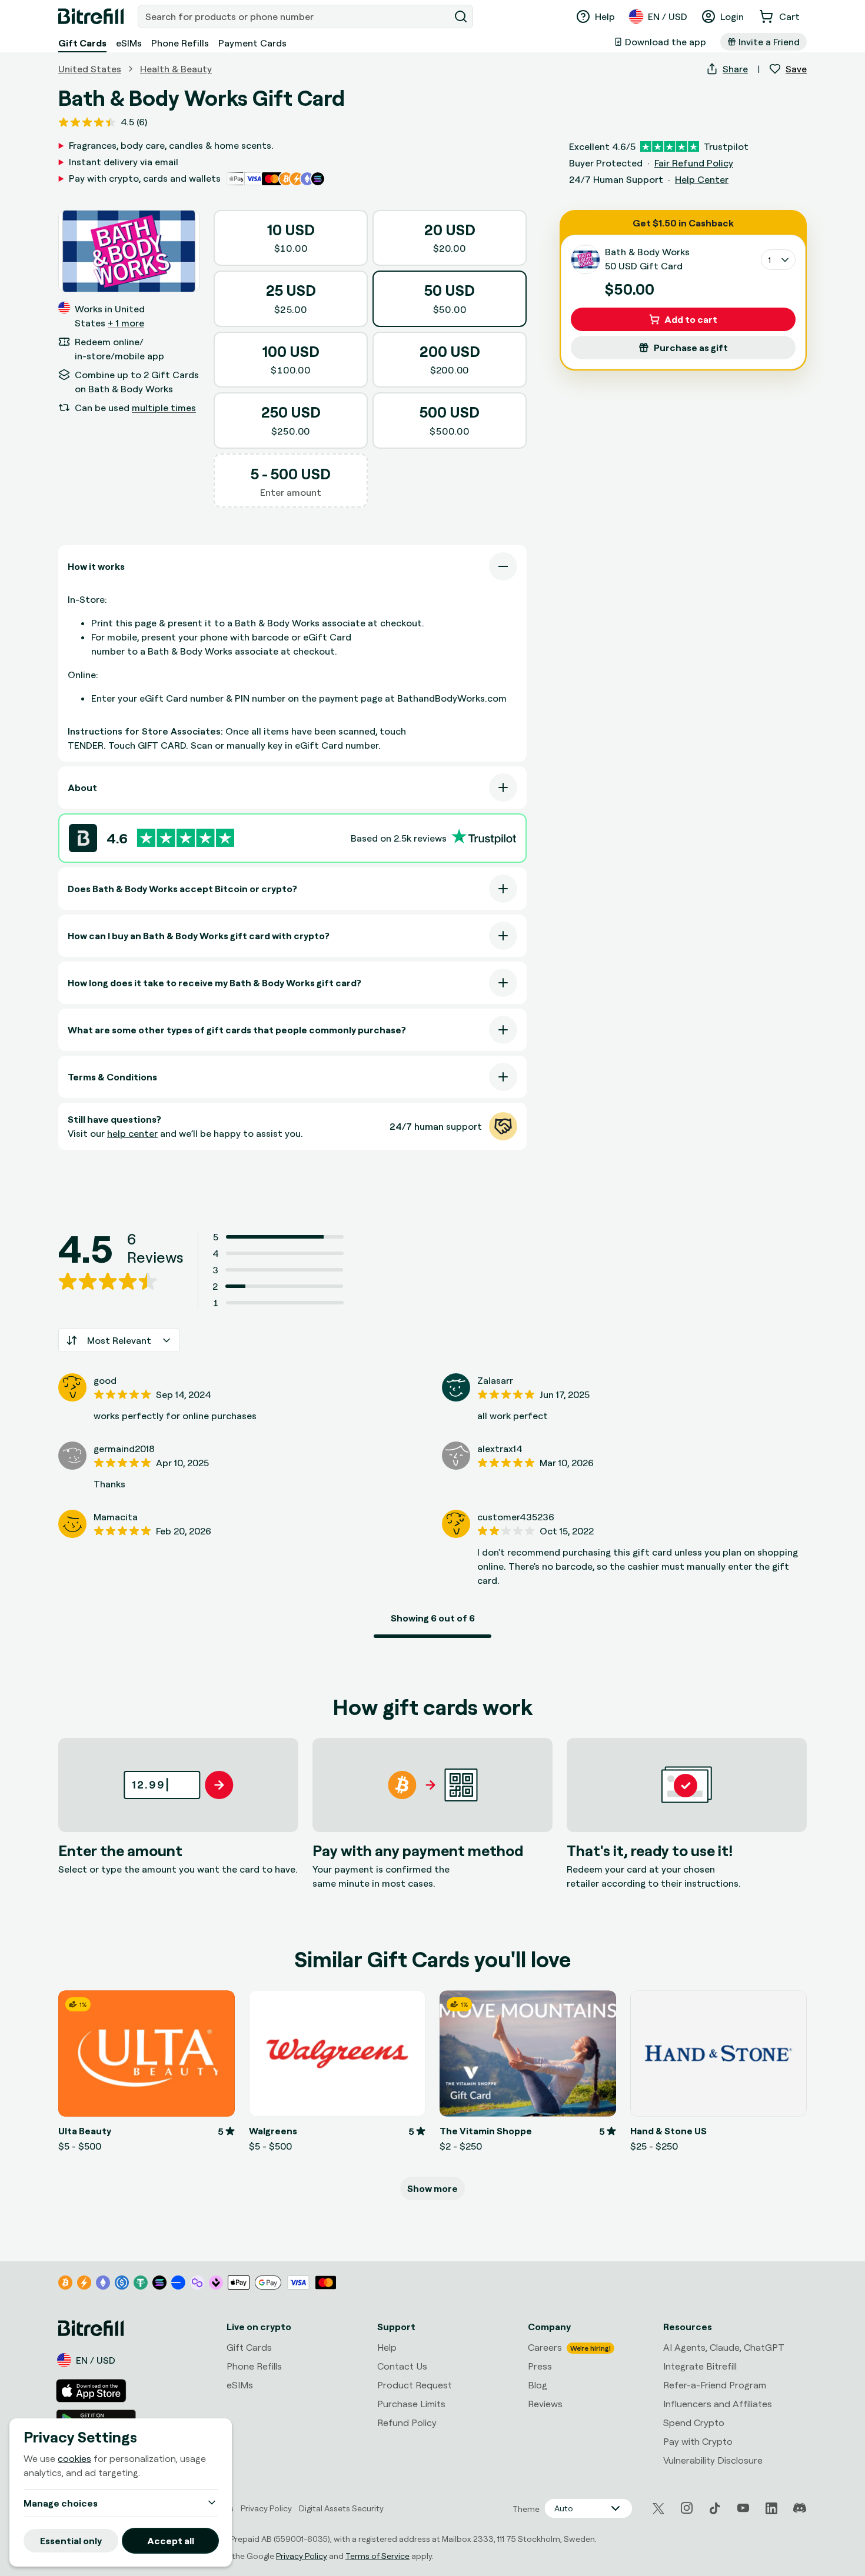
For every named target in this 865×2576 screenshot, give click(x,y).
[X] (658, 2509)
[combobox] (295, 16)
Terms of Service (377, 2556)
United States (90, 69)
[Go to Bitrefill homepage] (91, 16)
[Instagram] (687, 2508)
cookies (74, 2458)
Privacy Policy (302, 2556)
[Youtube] (743, 2508)
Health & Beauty (176, 69)
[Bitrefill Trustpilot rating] (186, 838)
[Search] (461, 16)
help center (132, 1133)
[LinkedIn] (771, 2508)
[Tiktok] (715, 2508)
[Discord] (800, 2508)
